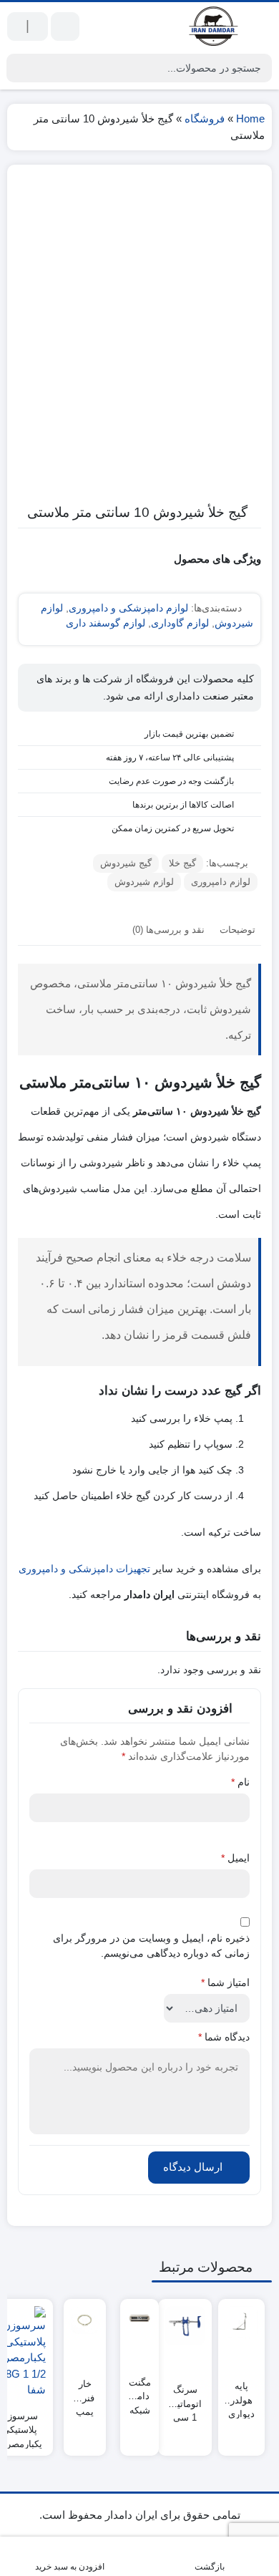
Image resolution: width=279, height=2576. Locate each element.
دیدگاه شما (224, 2037)
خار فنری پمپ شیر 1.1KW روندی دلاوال (85, 2392)
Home (250, 118)
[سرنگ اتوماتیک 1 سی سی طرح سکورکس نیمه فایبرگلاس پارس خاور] (185, 2326)
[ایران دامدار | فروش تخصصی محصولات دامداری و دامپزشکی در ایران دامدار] (215, 26)
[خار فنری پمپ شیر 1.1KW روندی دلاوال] (85, 2320)
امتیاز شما (225, 1982)
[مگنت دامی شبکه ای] (139, 2318)
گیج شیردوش (126, 863)
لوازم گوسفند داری (106, 623)
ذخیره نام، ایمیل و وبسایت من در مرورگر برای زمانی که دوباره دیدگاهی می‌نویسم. (151, 1946)
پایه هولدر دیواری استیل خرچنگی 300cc (241, 2394)
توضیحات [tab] (238, 930)
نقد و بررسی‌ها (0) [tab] (168, 930)
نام (240, 1782)
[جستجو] (19, 68)
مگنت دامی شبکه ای (140, 2390)
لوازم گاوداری (180, 623)
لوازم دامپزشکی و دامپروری (128, 608)
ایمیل (235, 1858)
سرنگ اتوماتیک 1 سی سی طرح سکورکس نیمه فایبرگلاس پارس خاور (185, 2397)
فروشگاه (205, 118)
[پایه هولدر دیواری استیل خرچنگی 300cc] (241, 2322)
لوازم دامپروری (221, 882)
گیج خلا (182, 863)
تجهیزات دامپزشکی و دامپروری (84, 1569)
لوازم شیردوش (144, 882)
